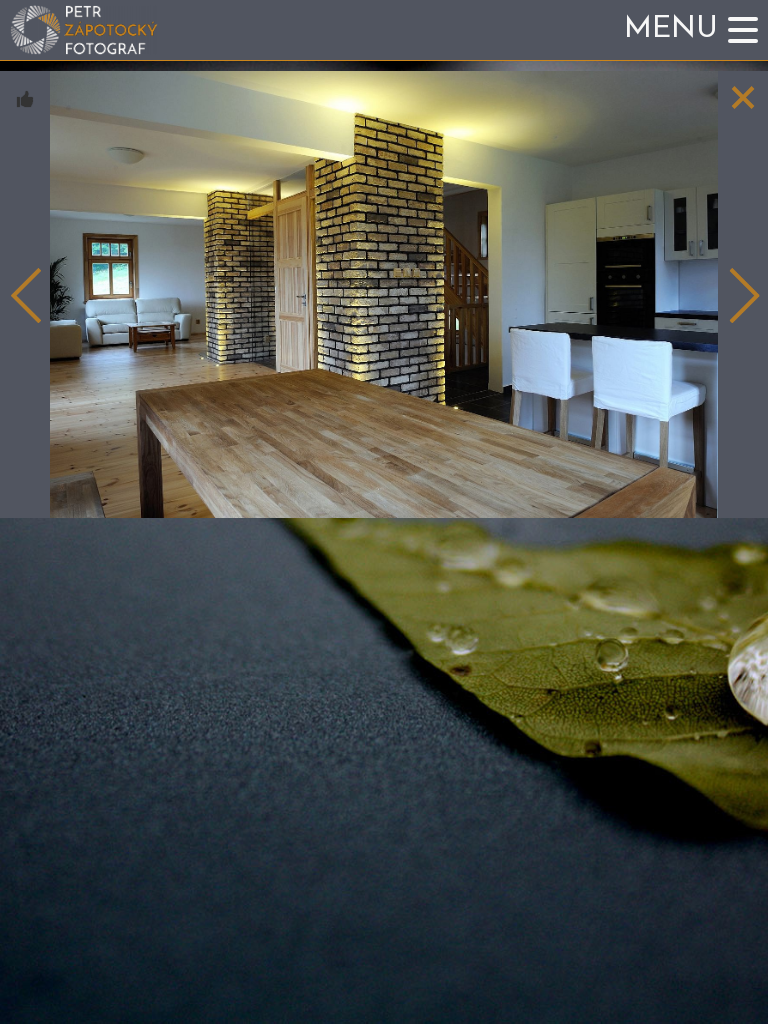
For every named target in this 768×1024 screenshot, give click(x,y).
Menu (671, 29)
